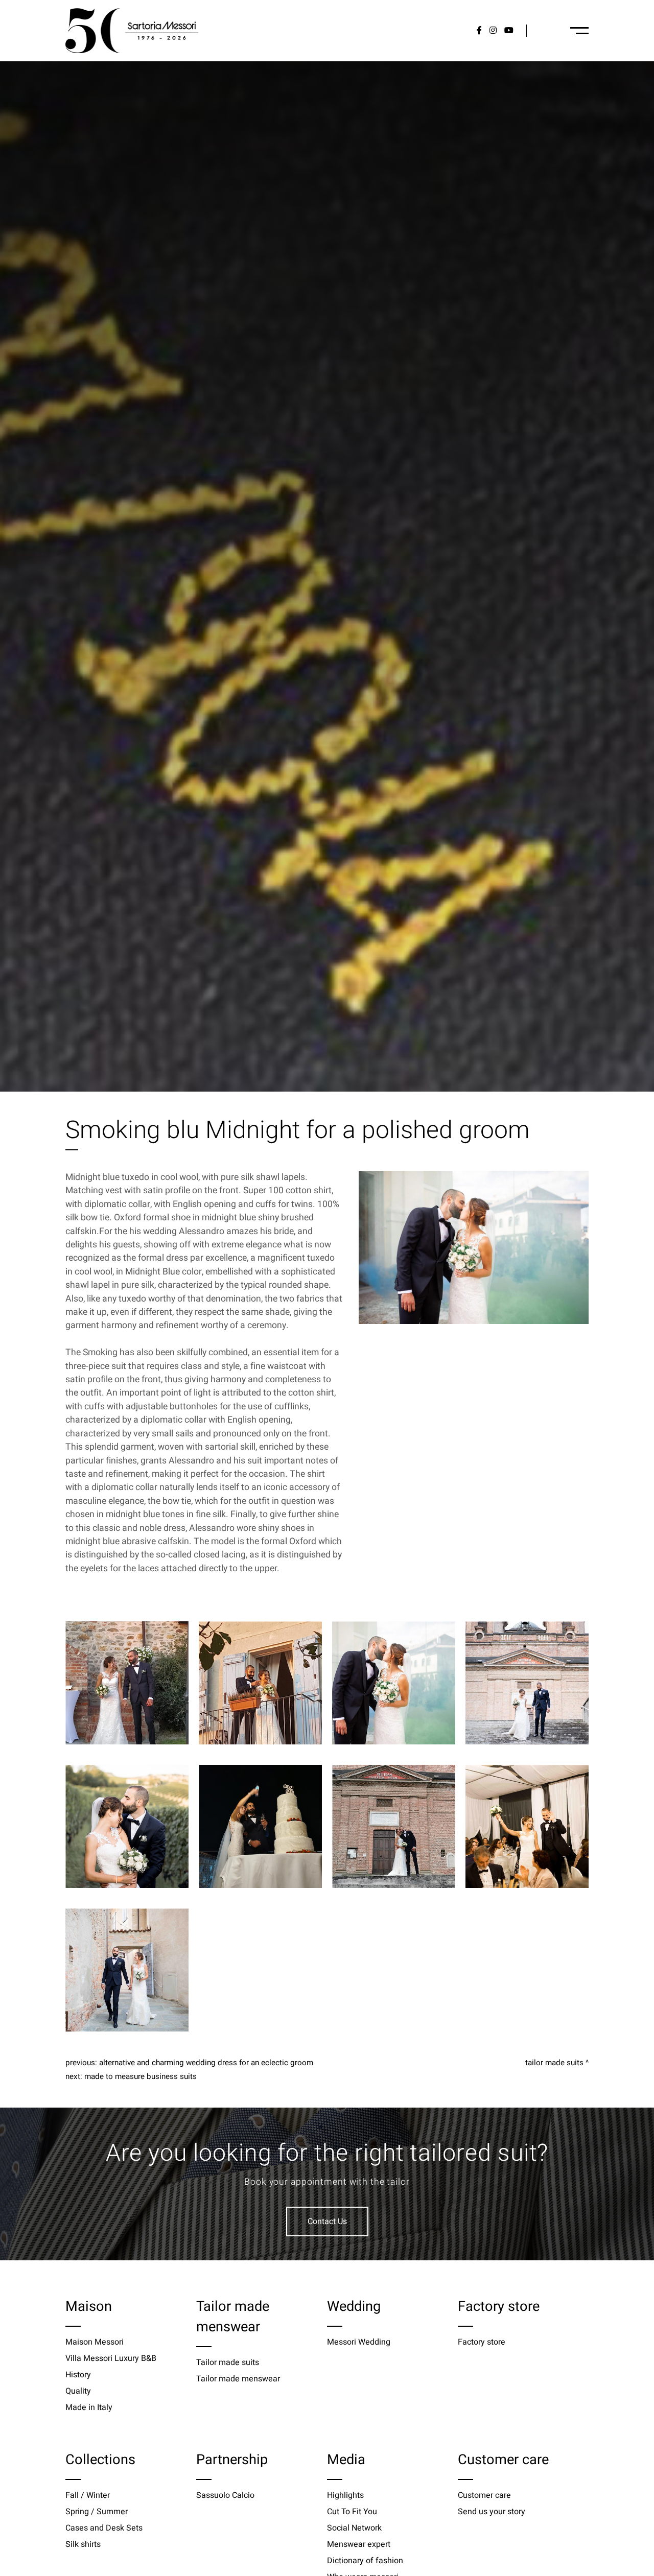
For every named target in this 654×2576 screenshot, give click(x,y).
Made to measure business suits (141, 2076)
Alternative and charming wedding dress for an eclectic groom (206, 2063)
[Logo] (132, 31)
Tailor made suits (554, 2063)
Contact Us (327, 2221)
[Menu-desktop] (579, 31)
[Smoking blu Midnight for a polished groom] (474, 1247)
